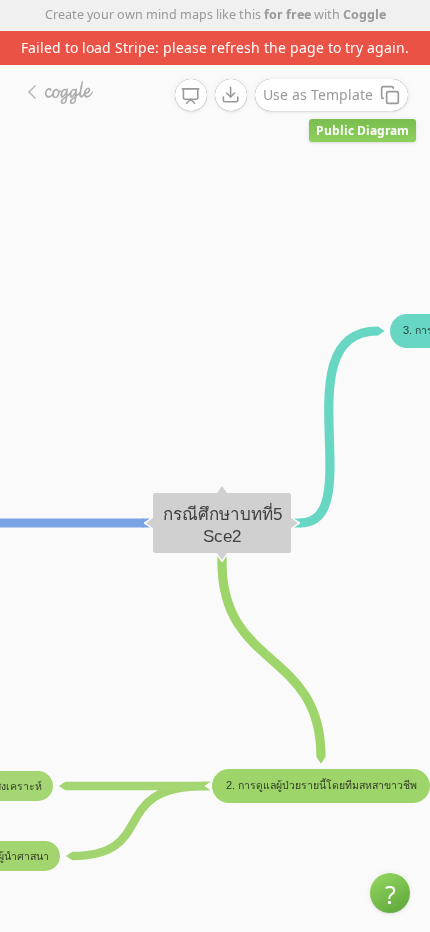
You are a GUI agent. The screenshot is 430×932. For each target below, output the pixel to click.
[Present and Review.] (191, 96)
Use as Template (318, 94)
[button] (390, 893)
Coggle (364, 14)
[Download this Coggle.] (231, 95)
